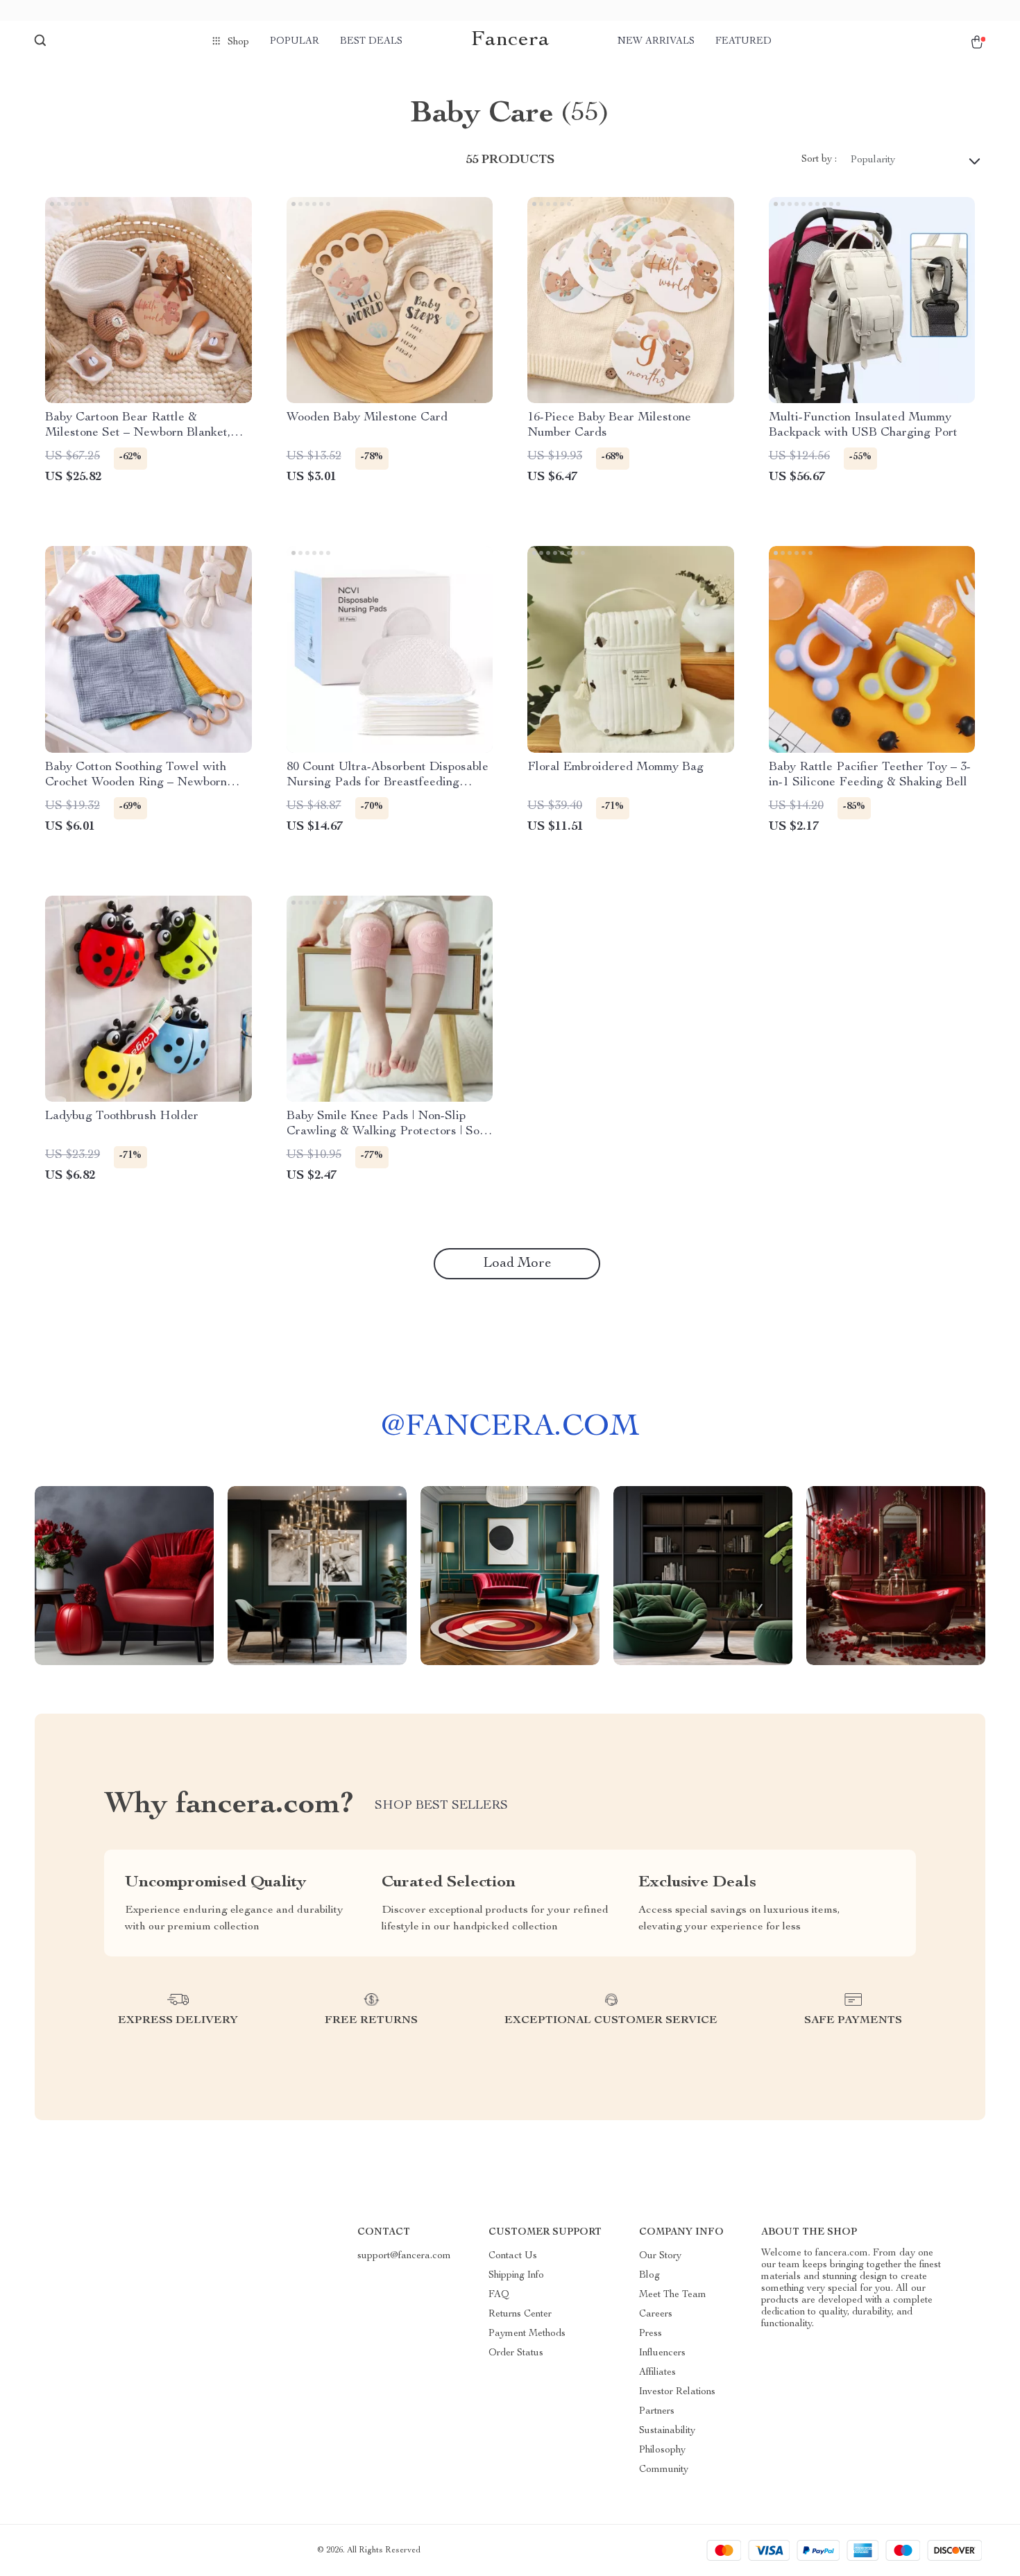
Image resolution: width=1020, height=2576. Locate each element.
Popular (295, 42)
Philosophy (662, 2450)
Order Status (516, 2353)
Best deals (371, 42)
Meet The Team (673, 2295)
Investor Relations (677, 2392)
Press (651, 2334)
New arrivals (656, 42)
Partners (657, 2412)
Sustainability (667, 2431)
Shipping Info (516, 2276)
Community (664, 2470)
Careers (656, 2314)
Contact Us (513, 2256)
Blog (649, 2276)
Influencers (662, 2353)
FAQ (499, 2295)
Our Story (660, 2256)
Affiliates (657, 2373)
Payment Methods (527, 2334)
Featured (743, 42)
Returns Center (520, 2314)
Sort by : (819, 160)
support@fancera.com (404, 2256)
